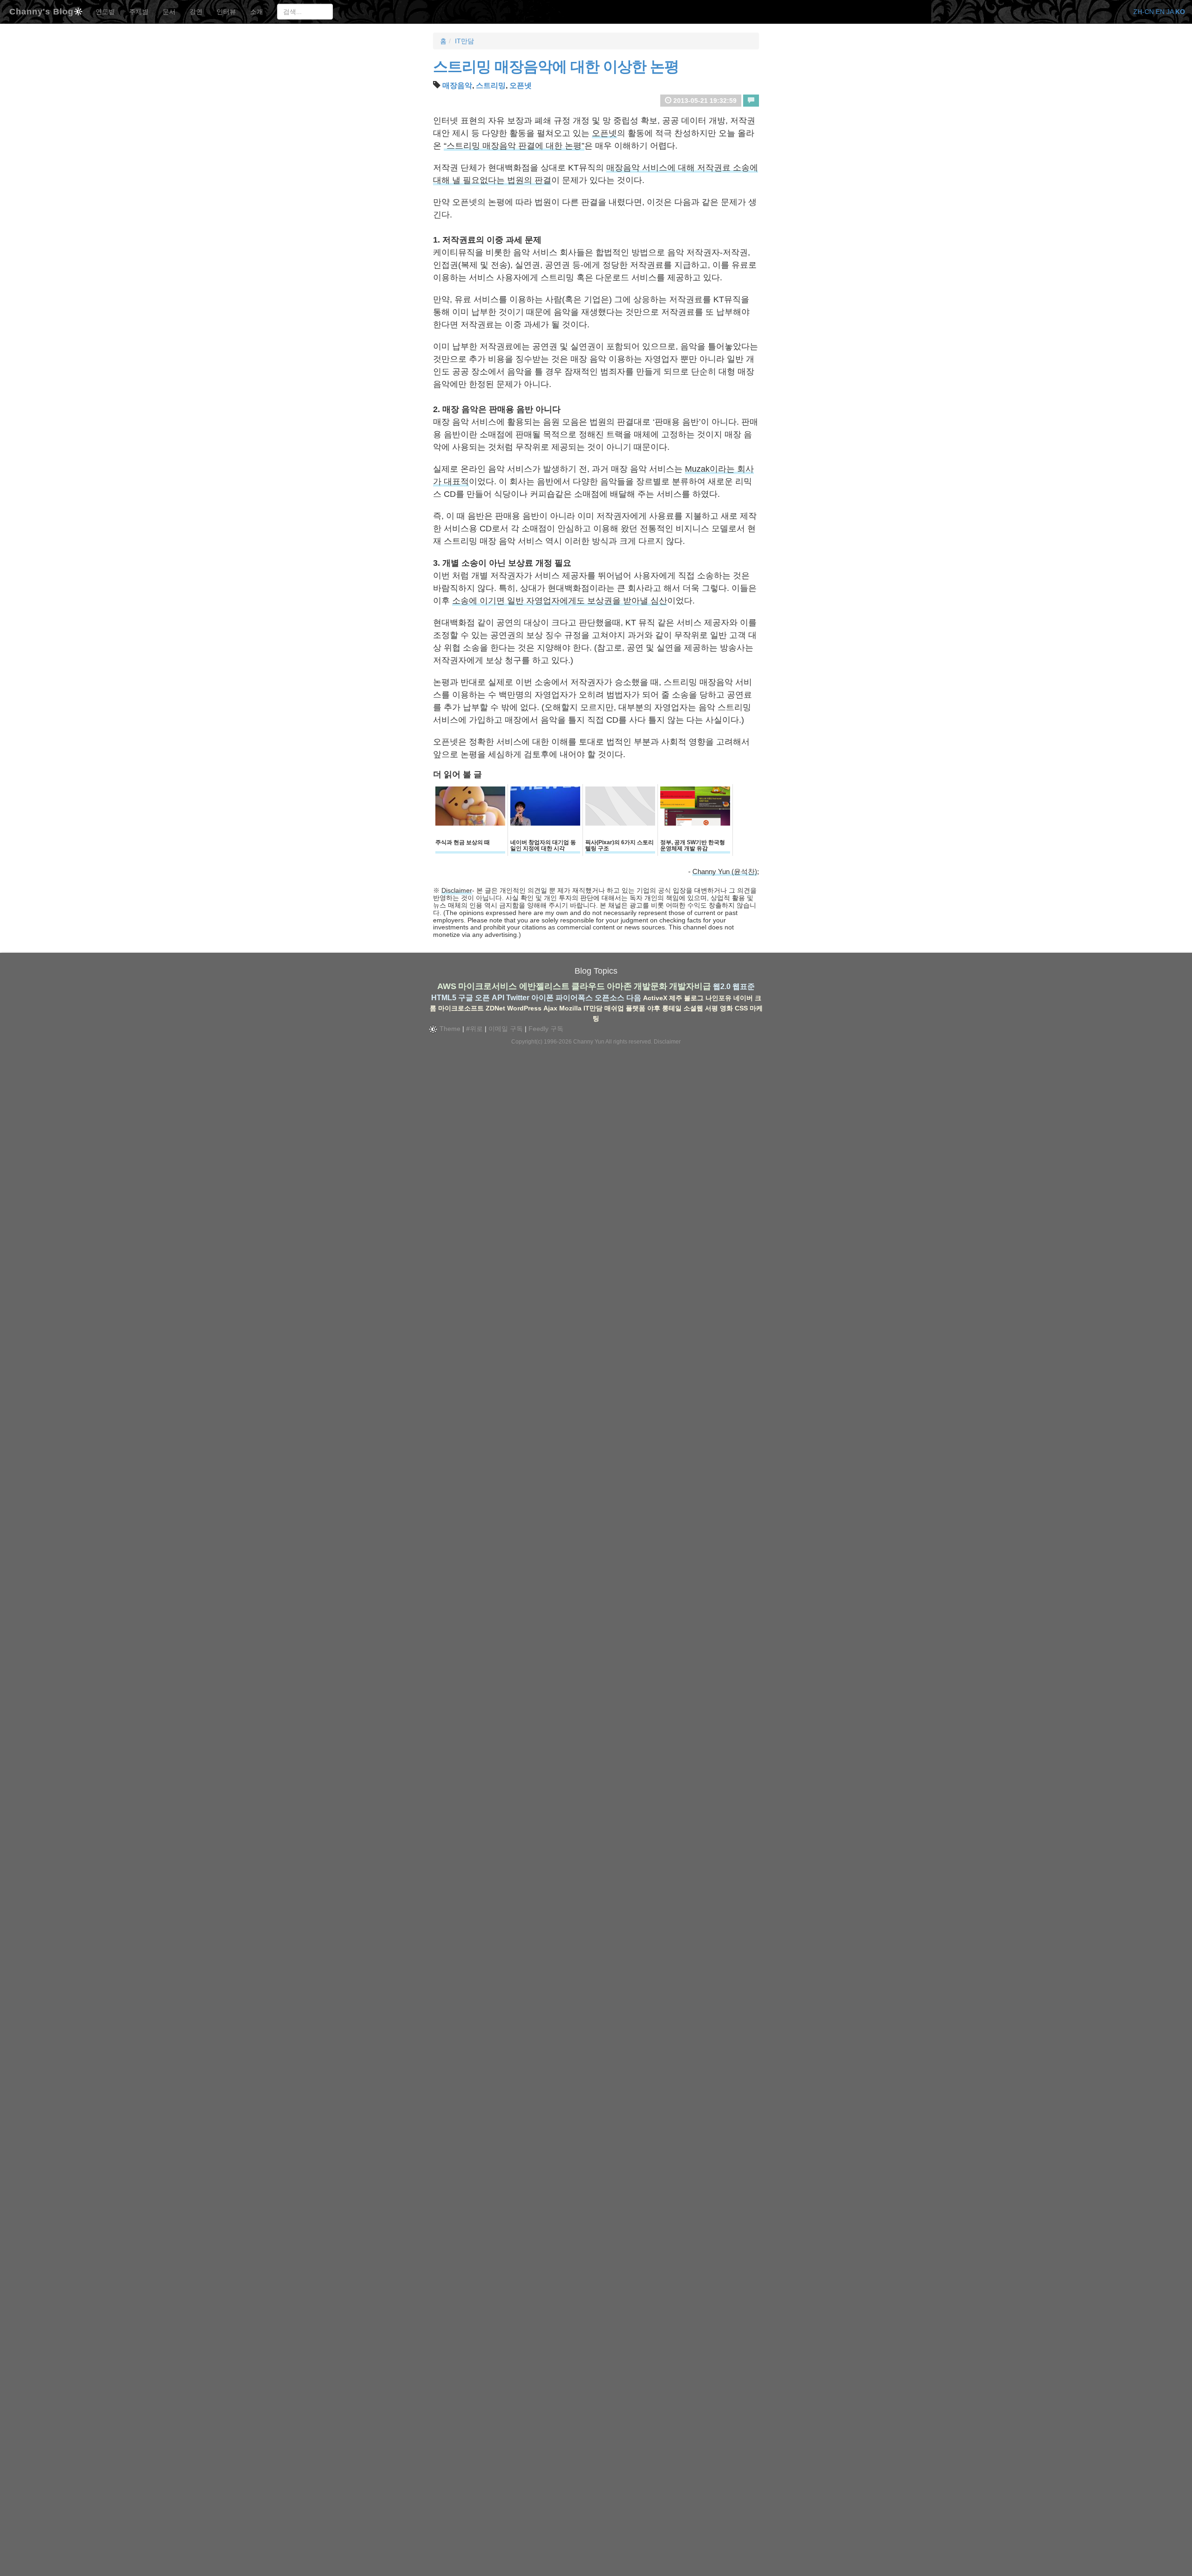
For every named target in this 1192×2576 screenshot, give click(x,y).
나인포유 (718, 998)
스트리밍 (491, 85)
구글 (466, 998)
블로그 (694, 998)
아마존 (619, 986)
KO (1180, 12)
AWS (447, 986)
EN (1160, 12)
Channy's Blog (41, 10)
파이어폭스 (574, 998)
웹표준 (744, 986)
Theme (449, 1029)
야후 (654, 1008)
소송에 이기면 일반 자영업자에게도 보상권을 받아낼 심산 (560, 601)
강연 (196, 12)
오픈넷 (521, 85)
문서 (169, 12)
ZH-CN (1144, 12)
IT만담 (464, 41)
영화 (726, 1008)
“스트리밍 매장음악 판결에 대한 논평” (514, 146)
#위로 (474, 1029)
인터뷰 (226, 12)
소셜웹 (693, 1008)
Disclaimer (457, 890)
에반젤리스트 (544, 986)
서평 (711, 1008)
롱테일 (672, 1008)
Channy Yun (589, 1042)
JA (1170, 12)
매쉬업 (614, 1008)
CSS (741, 1008)
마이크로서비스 (488, 986)
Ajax (550, 1008)
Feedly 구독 (546, 1029)
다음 (634, 998)
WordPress (524, 1008)
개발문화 (650, 986)
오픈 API (490, 998)
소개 (257, 12)
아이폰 (542, 998)
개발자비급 (690, 986)
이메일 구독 (506, 1029)
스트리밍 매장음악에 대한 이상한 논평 (556, 67)
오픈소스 (610, 998)
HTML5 (444, 998)
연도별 (105, 12)
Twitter (518, 998)
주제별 (139, 12)
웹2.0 (722, 986)
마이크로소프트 (461, 1008)
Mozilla (570, 1008)
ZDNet (495, 1008)
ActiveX (655, 998)
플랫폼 (636, 1008)
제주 (676, 998)
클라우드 (588, 986)
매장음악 (457, 85)
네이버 (743, 998)
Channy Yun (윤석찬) (725, 871)
